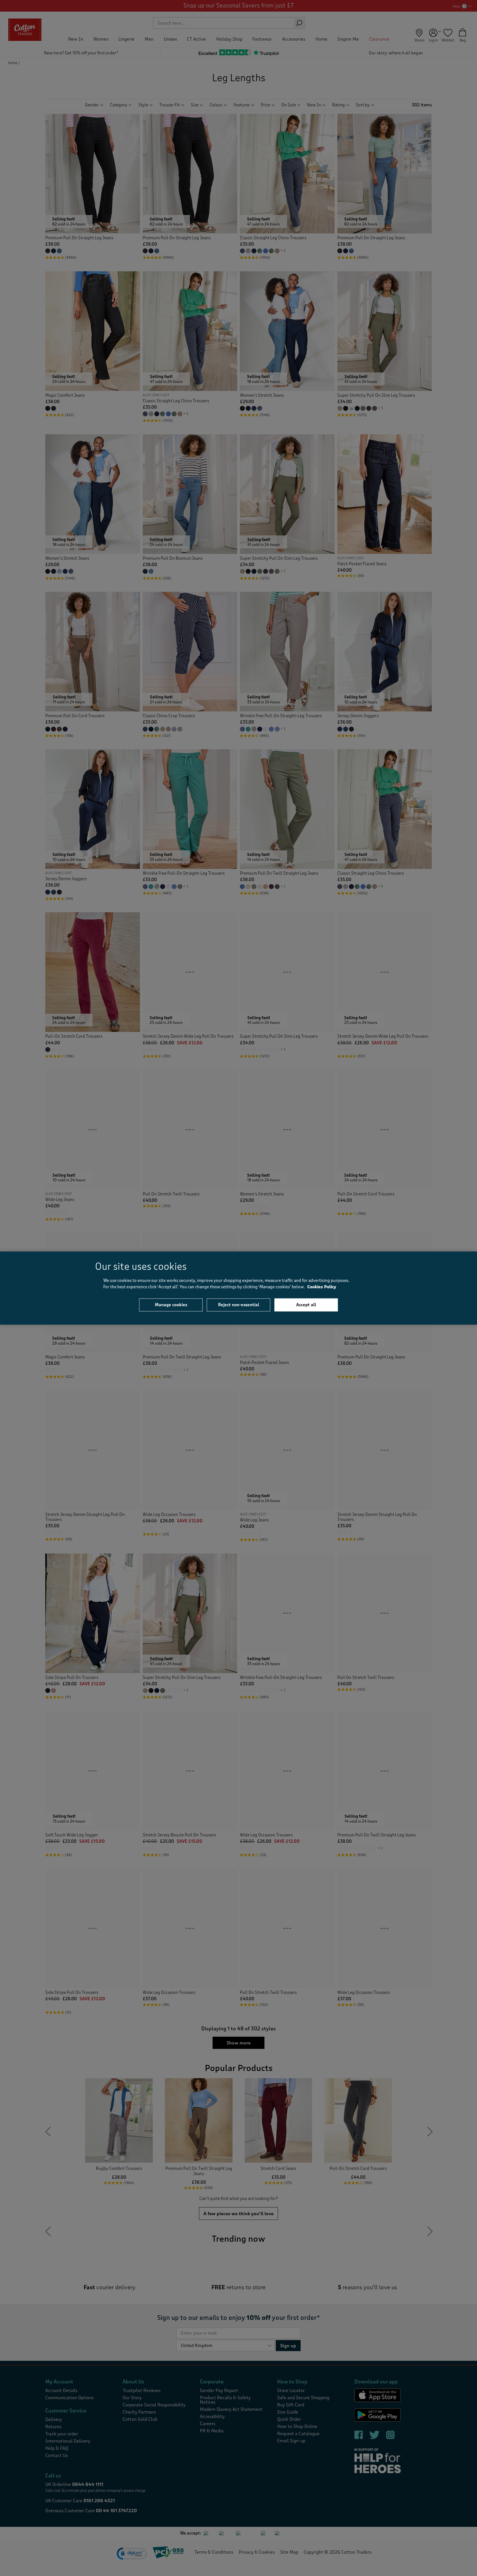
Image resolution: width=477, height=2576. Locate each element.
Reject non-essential (239, 1305)
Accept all (306, 1305)
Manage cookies (171, 1305)
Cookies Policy (322, 1287)
